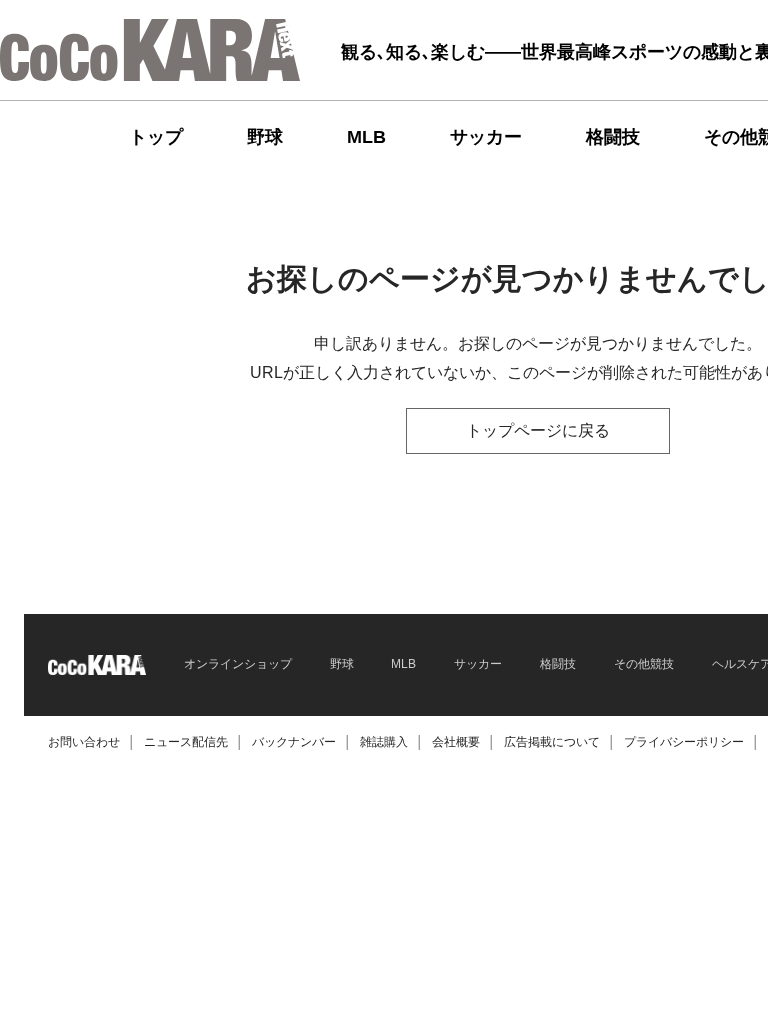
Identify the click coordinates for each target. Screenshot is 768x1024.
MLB (366, 137)
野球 (265, 137)
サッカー (486, 137)
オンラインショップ (238, 664)
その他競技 (644, 664)
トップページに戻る (538, 430)
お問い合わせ (84, 742)
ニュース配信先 (186, 742)
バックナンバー (294, 742)
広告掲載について (552, 742)
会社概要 (456, 742)
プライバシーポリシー (684, 742)
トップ (156, 137)
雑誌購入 (384, 742)
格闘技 (613, 137)
